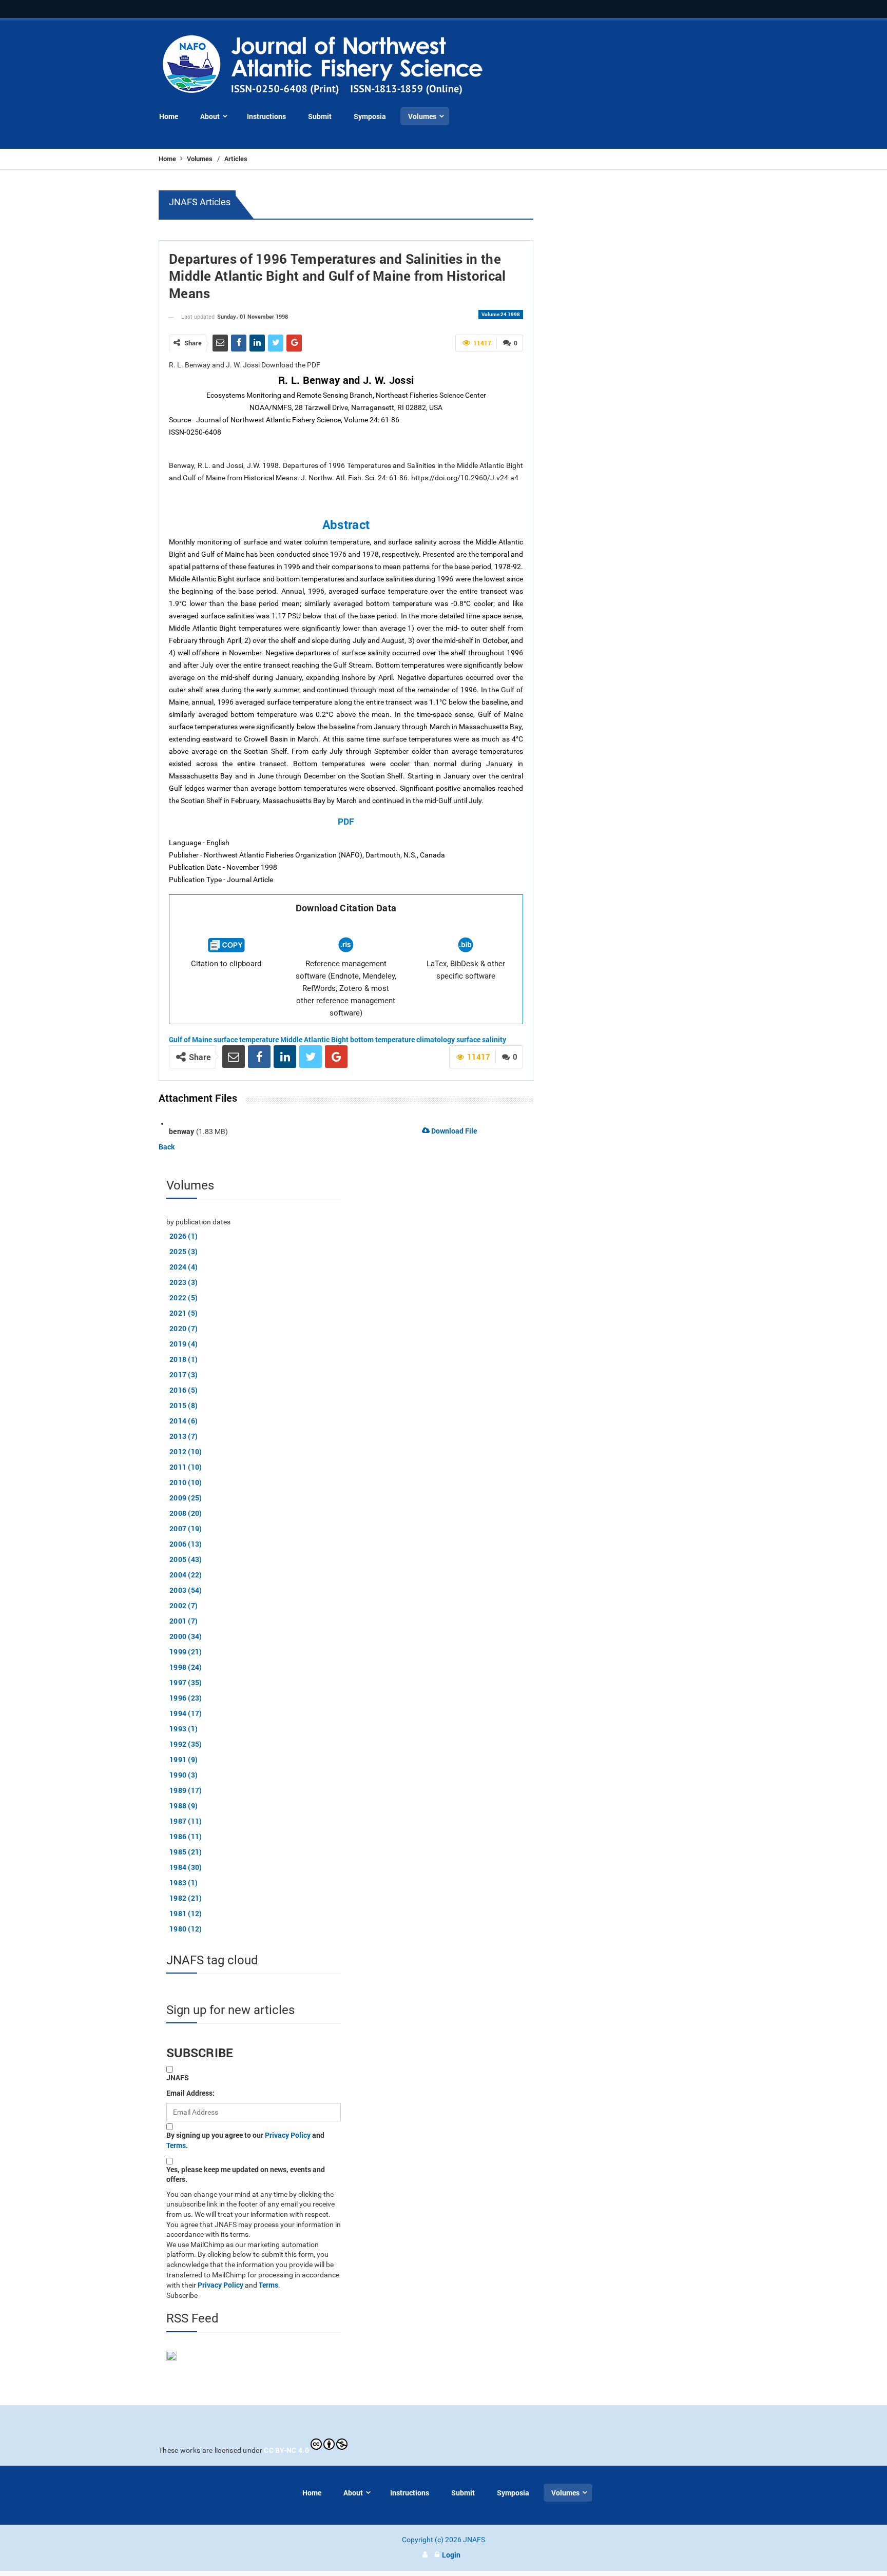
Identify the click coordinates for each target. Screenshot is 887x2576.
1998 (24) (186, 1667)
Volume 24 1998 (501, 314)
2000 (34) (186, 1636)
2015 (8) (184, 1405)
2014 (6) (184, 1421)
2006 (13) (186, 1544)
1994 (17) (186, 1713)
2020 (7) (184, 1328)
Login (451, 2555)
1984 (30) (186, 1867)
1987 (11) (186, 1821)
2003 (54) (186, 1590)
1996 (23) (186, 1698)
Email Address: (190, 2093)
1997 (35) (186, 1682)
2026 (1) (184, 1236)
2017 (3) (184, 1374)
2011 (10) (186, 1467)
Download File (453, 1131)
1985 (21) (186, 1852)
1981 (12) (186, 1913)
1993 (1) (184, 1729)
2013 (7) (184, 1436)
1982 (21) (186, 1898)
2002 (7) (184, 1605)
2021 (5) (184, 1313)
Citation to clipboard (226, 964)
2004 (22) (186, 1575)
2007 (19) (186, 1528)
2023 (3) (184, 1282)
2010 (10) (186, 1482)
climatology (436, 1039)
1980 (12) (186, 1929)
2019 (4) (184, 1344)
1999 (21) (186, 1652)
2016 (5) (184, 1390)
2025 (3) (184, 1251)
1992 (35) (186, 1744)
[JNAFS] (323, 65)
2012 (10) (186, 1451)
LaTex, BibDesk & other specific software (466, 970)
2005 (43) (186, 1559)
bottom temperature (382, 1039)
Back (167, 1147)
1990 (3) (184, 1775)
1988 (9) (184, 1806)
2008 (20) (186, 1513)
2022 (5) (184, 1297)
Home (168, 159)
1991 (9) (184, 1759)
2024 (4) (184, 1267)
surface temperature (246, 1039)
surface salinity (481, 1039)
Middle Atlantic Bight (314, 1039)
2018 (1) (184, 1359)
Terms (176, 2145)
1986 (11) (186, 1836)
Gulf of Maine (190, 1039)
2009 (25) (186, 1498)
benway (182, 1131)
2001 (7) (184, 1621)
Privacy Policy (288, 2135)
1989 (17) (186, 1790)
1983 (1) (184, 1882)
